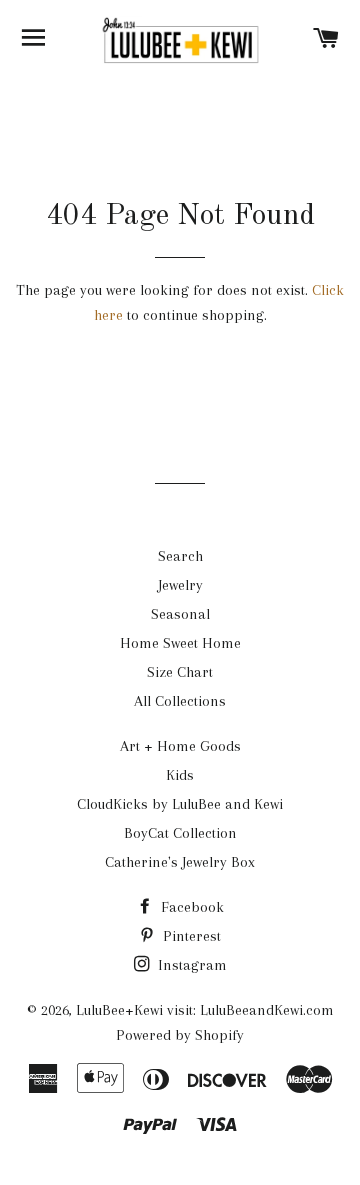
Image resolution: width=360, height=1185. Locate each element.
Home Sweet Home (180, 643)
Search (180, 556)
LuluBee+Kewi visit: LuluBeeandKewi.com (205, 1010)
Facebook (190, 907)
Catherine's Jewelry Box (180, 862)
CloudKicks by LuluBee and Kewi (180, 804)
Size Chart (180, 672)
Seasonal (180, 614)
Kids (180, 775)
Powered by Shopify (180, 1035)
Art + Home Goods (180, 746)
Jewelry (180, 585)
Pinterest (190, 936)
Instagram (190, 965)
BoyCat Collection (180, 833)
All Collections (180, 701)
